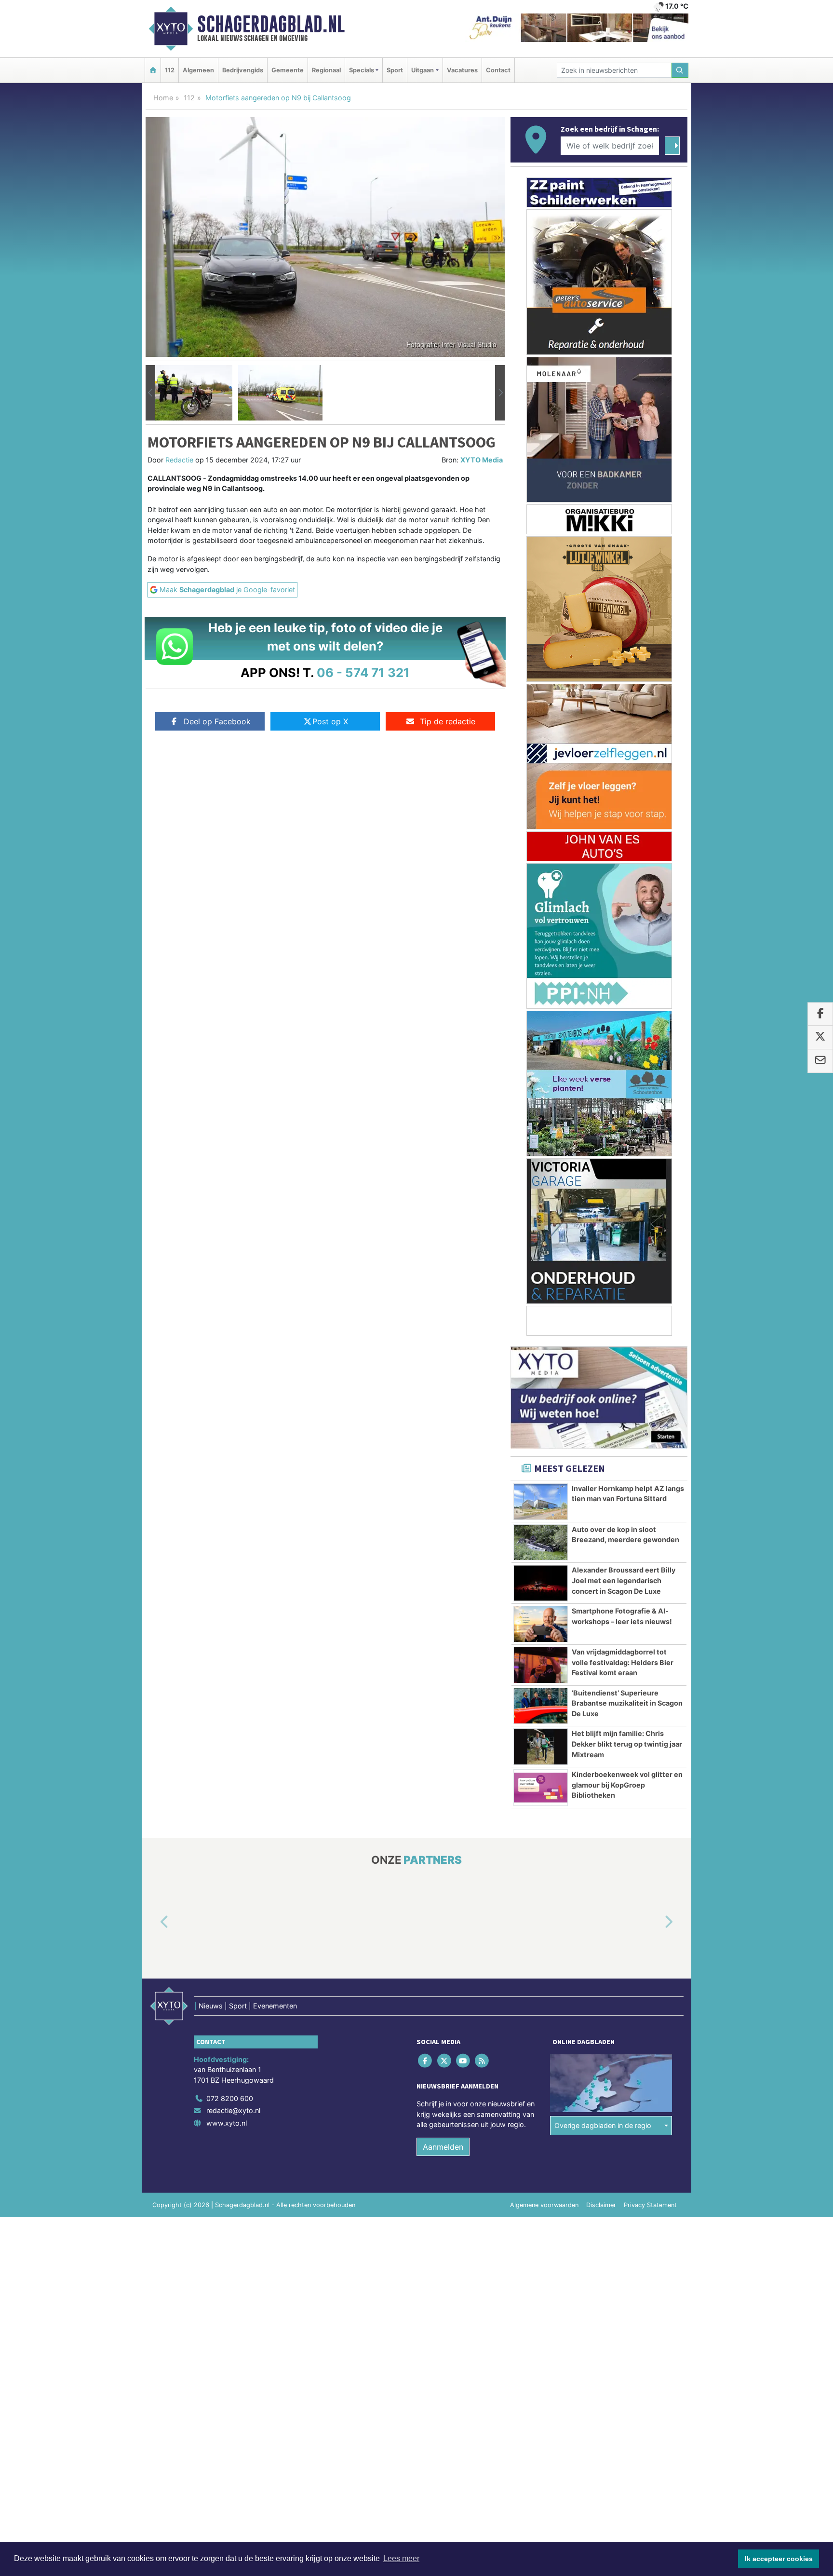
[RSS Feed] (483, 2061)
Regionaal (326, 70)
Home (163, 98)
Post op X (330, 721)
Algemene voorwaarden (544, 2205)
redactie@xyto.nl (233, 2111)
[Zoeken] (680, 70)
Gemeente (288, 70)
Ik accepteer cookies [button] (779, 2559)
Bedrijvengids (243, 70)
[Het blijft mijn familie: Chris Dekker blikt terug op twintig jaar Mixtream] (541, 1747)
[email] (820, 1061)
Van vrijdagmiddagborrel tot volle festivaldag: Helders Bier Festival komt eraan (623, 1662)
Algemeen (198, 70)
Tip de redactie (448, 721)
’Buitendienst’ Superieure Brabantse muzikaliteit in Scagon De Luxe (627, 1703)
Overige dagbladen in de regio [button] (603, 2126)
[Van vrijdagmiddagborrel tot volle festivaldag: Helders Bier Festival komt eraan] (541, 1665)
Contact (498, 70)
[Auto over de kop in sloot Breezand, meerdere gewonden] (541, 1543)
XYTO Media (482, 460)
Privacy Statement (650, 2205)
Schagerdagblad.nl (271, 24)
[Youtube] (464, 2061)
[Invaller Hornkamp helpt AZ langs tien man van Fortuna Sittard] (541, 1502)
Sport (395, 70)
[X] (445, 2061)
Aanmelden (443, 2147)
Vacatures (462, 70)
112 (170, 70)
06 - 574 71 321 (363, 672)
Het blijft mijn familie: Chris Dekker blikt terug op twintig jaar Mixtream (627, 1744)
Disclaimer (601, 2205)
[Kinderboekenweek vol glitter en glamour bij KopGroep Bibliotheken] (541, 1788)
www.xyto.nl (227, 2123)
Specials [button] (362, 70)
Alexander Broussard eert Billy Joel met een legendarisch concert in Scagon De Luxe (624, 1580)
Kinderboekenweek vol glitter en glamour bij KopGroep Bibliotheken (627, 1785)
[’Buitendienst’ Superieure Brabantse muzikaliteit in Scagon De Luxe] (541, 1706)
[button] (150, 393)
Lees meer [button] (401, 2558)
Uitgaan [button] (423, 70)
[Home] (153, 70)
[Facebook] (426, 2061)
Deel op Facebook (217, 721)
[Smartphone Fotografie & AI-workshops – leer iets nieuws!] (541, 1624)
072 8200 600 (230, 2098)
